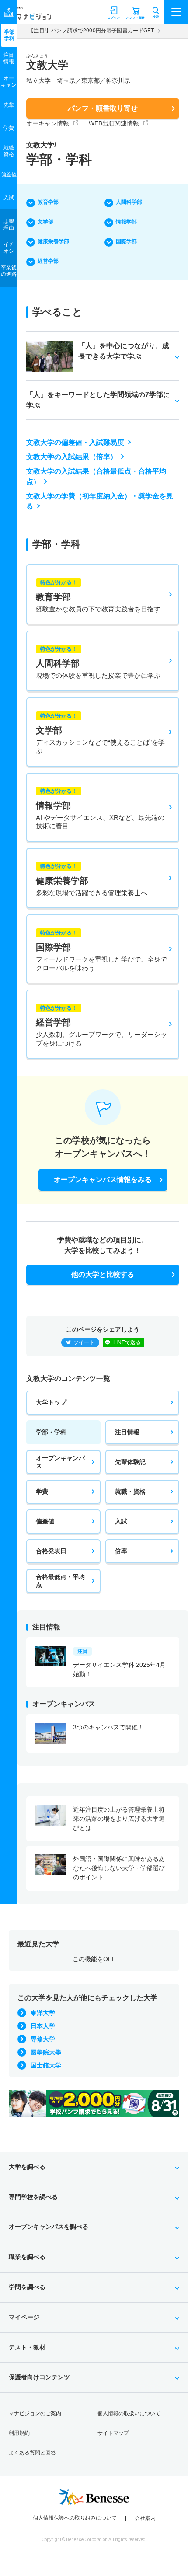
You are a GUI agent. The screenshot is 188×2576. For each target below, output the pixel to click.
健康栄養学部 (53, 241)
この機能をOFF (94, 1959)
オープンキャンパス (60, 1462)
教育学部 (48, 202)
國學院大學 (46, 2052)
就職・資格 (130, 1492)
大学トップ (51, 1402)
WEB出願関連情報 (114, 123)
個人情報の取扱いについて (129, 2413)
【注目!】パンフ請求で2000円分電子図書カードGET (91, 31)
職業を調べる (27, 2257)
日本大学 (43, 2026)
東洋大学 (43, 2013)
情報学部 (126, 222)
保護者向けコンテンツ (39, 2377)
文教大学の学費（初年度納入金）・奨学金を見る (100, 501)
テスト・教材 (27, 2347)
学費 (42, 1492)
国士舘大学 (46, 2065)
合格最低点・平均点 (60, 1581)
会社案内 (145, 2518)
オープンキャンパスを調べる (49, 2227)
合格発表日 (51, 1551)
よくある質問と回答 (32, 2453)
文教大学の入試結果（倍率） (72, 457)
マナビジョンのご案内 (35, 2413)
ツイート (84, 1342)
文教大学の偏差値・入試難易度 (75, 442)
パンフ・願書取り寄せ (103, 108)
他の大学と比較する (103, 1274)
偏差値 (45, 1521)
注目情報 (127, 1432)
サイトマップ (113, 2433)
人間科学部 (129, 202)
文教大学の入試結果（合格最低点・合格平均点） (96, 476)
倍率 (121, 1551)
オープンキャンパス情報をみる (103, 1180)
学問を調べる (27, 2287)
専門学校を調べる (33, 2197)
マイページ (24, 2317)
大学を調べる (27, 2167)
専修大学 (43, 2039)
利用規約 (19, 2433)
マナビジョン (28, 16)
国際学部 (126, 241)
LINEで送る (127, 1342)
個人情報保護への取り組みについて (75, 2518)
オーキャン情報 (48, 123)
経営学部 (48, 261)
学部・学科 (51, 1432)
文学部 (45, 222)
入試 (121, 1521)
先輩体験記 (130, 1462)
